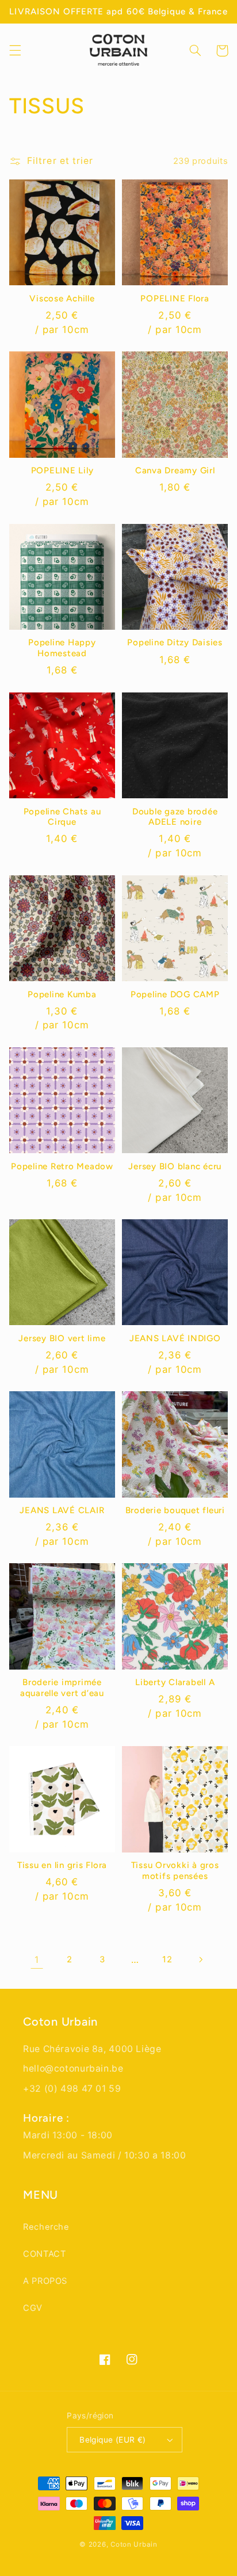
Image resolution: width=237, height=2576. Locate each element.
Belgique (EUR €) (113, 2440)
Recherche (46, 2227)
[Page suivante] (200, 1959)
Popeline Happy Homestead (62, 648)
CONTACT (44, 2254)
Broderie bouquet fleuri (175, 1510)
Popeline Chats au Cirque (62, 817)
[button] (15, 51)
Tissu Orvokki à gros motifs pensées (175, 1871)
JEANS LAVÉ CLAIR (62, 1510)
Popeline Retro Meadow (62, 1166)
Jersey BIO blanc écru (175, 1166)
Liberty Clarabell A (175, 1682)
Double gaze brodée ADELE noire (175, 817)
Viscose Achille (62, 298)
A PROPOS (45, 2281)
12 (167, 1959)
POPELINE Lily (62, 470)
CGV (33, 2308)
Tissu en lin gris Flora (62, 1865)
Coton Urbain (134, 2544)
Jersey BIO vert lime (62, 1338)
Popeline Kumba (62, 994)
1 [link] (37, 1960)
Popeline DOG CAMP (175, 994)
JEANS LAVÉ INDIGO (175, 1338)
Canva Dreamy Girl (175, 470)
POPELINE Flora (175, 298)
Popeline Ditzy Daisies (175, 642)
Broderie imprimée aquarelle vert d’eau (62, 1688)
